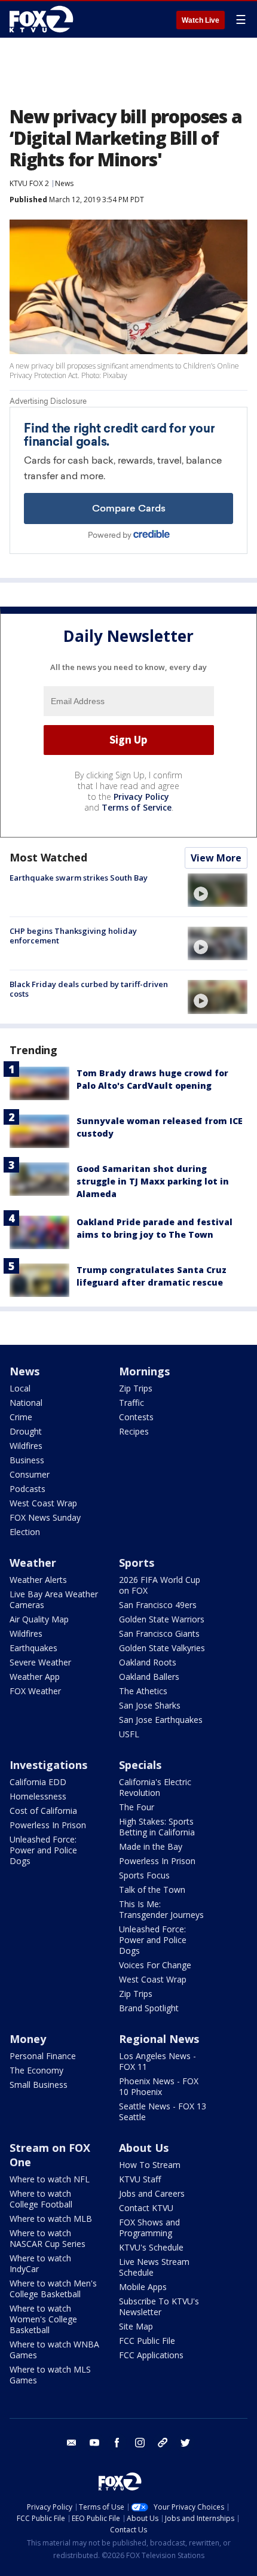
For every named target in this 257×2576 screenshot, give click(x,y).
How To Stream (150, 2165)
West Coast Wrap (43, 1503)
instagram (140, 2443)
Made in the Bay (151, 1846)
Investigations (48, 1765)
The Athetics (143, 1691)
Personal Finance (43, 2056)
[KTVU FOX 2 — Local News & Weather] (44, 19)
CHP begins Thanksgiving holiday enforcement (73, 936)
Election (25, 1532)
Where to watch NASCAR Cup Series (48, 2238)
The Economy (36, 2070)
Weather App (35, 1677)
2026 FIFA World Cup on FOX (160, 1585)
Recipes (134, 1431)
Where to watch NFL (50, 2179)
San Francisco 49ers (158, 1605)
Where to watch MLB (51, 2219)
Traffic (131, 1403)
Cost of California (43, 1811)
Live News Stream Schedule (154, 2267)
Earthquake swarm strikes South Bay (79, 878)
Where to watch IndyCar (40, 2263)
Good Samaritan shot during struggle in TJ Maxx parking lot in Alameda (153, 1181)
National (26, 1403)
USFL (129, 1734)
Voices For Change (155, 1965)
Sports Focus (144, 1875)
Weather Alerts (38, 1580)
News (64, 183)
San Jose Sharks (150, 1705)
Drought (26, 1431)
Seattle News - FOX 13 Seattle (163, 2111)
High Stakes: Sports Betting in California (157, 1827)
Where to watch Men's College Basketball (53, 2289)
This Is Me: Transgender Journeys (161, 1909)
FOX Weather (35, 1691)
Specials (140, 1765)
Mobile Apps (143, 2287)
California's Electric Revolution (155, 1787)
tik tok (163, 2443)
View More (216, 858)
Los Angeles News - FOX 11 (157, 2061)
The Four (137, 1807)
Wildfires (26, 1446)
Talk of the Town (152, 1890)
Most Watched (48, 857)
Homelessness (38, 1796)
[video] (218, 890)
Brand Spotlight (149, 2008)
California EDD (38, 1782)
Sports (137, 1563)
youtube (94, 2443)
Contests (136, 1417)
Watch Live (201, 20)
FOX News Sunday (45, 1517)
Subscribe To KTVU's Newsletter (159, 2306)
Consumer (30, 1474)
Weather (33, 1563)
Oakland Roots (148, 1662)
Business (27, 1460)
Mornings (144, 1371)
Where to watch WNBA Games (54, 2350)
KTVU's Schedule (151, 2247)
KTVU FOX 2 (29, 183)
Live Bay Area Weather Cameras (54, 1599)
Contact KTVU (146, 2208)
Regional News (159, 2039)
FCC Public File (147, 2341)
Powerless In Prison (48, 1825)
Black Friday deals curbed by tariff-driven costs (89, 989)
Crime (21, 1417)
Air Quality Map (39, 1619)
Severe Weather (40, 1662)
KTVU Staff (140, 2179)
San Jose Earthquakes (161, 1720)
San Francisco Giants (159, 1633)
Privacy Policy (141, 797)
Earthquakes (33, 1648)
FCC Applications (151, 2355)
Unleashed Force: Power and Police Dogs (43, 1850)
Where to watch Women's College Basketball (43, 2319)
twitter (185, 2443)
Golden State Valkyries (162, 1648)
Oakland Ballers (149, 1677)
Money (28, 2039)
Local (20, 1388)
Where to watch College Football (41, 2199)
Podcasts (27, 1489)
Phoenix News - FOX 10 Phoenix (159, 2086)
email (72, 2443)
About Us (144, 2148)
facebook (117, 2443)
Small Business (39, 2085)
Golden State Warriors (162, 1619)
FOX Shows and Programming (149, 2228)
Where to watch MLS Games (50, 2375)
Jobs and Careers (152, 2193)
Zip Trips (136, 1388)
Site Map (136, 2326)
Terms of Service (137, 807)
